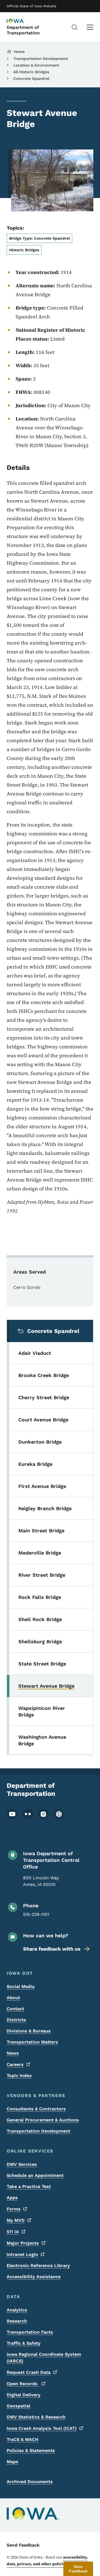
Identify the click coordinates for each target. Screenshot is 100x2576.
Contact (15, 2009)
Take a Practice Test (29, 2186)
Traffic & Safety (24, 2343)
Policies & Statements (31, 2451)
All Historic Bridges (31, 72)
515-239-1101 (36, 1914)
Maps (12, 2462)
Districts (16, 2020)
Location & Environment (36, 65)
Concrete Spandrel (31, 78)
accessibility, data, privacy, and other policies (47, 2560)
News (13, 2053)
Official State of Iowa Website (32, 6)
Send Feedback (23, 2545)
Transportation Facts (30, 2332)
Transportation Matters (32, 2042)
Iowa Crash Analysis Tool (42, 2428)
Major (23, 2243)
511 (13, 2232)
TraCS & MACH (22, 2439)
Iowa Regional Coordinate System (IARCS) (44, 2358)
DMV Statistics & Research (36, 2417)
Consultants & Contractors (36, 2109)
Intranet (22, 2254)
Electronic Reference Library (38, 2266)
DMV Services (22, 2164)
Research (17, 2321)
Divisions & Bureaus (29, 2031)
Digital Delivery (24, 2395)
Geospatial (18, 2406)
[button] (78, 2569)
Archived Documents (30, 2482)
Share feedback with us (52, 1949)
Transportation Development (41, 59)
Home (19, 52)
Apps (12, 2198)
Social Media (21, 1986)
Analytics (17, 2310)
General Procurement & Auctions (43, 2120)
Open (23, 2384)
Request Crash (29, 2372)
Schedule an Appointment (35, 2175)
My (16, 2220)
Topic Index (19, 2076)
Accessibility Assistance (34, 2277)
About (13, 1998)
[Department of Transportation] (21, 21)
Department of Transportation (23, 30)
